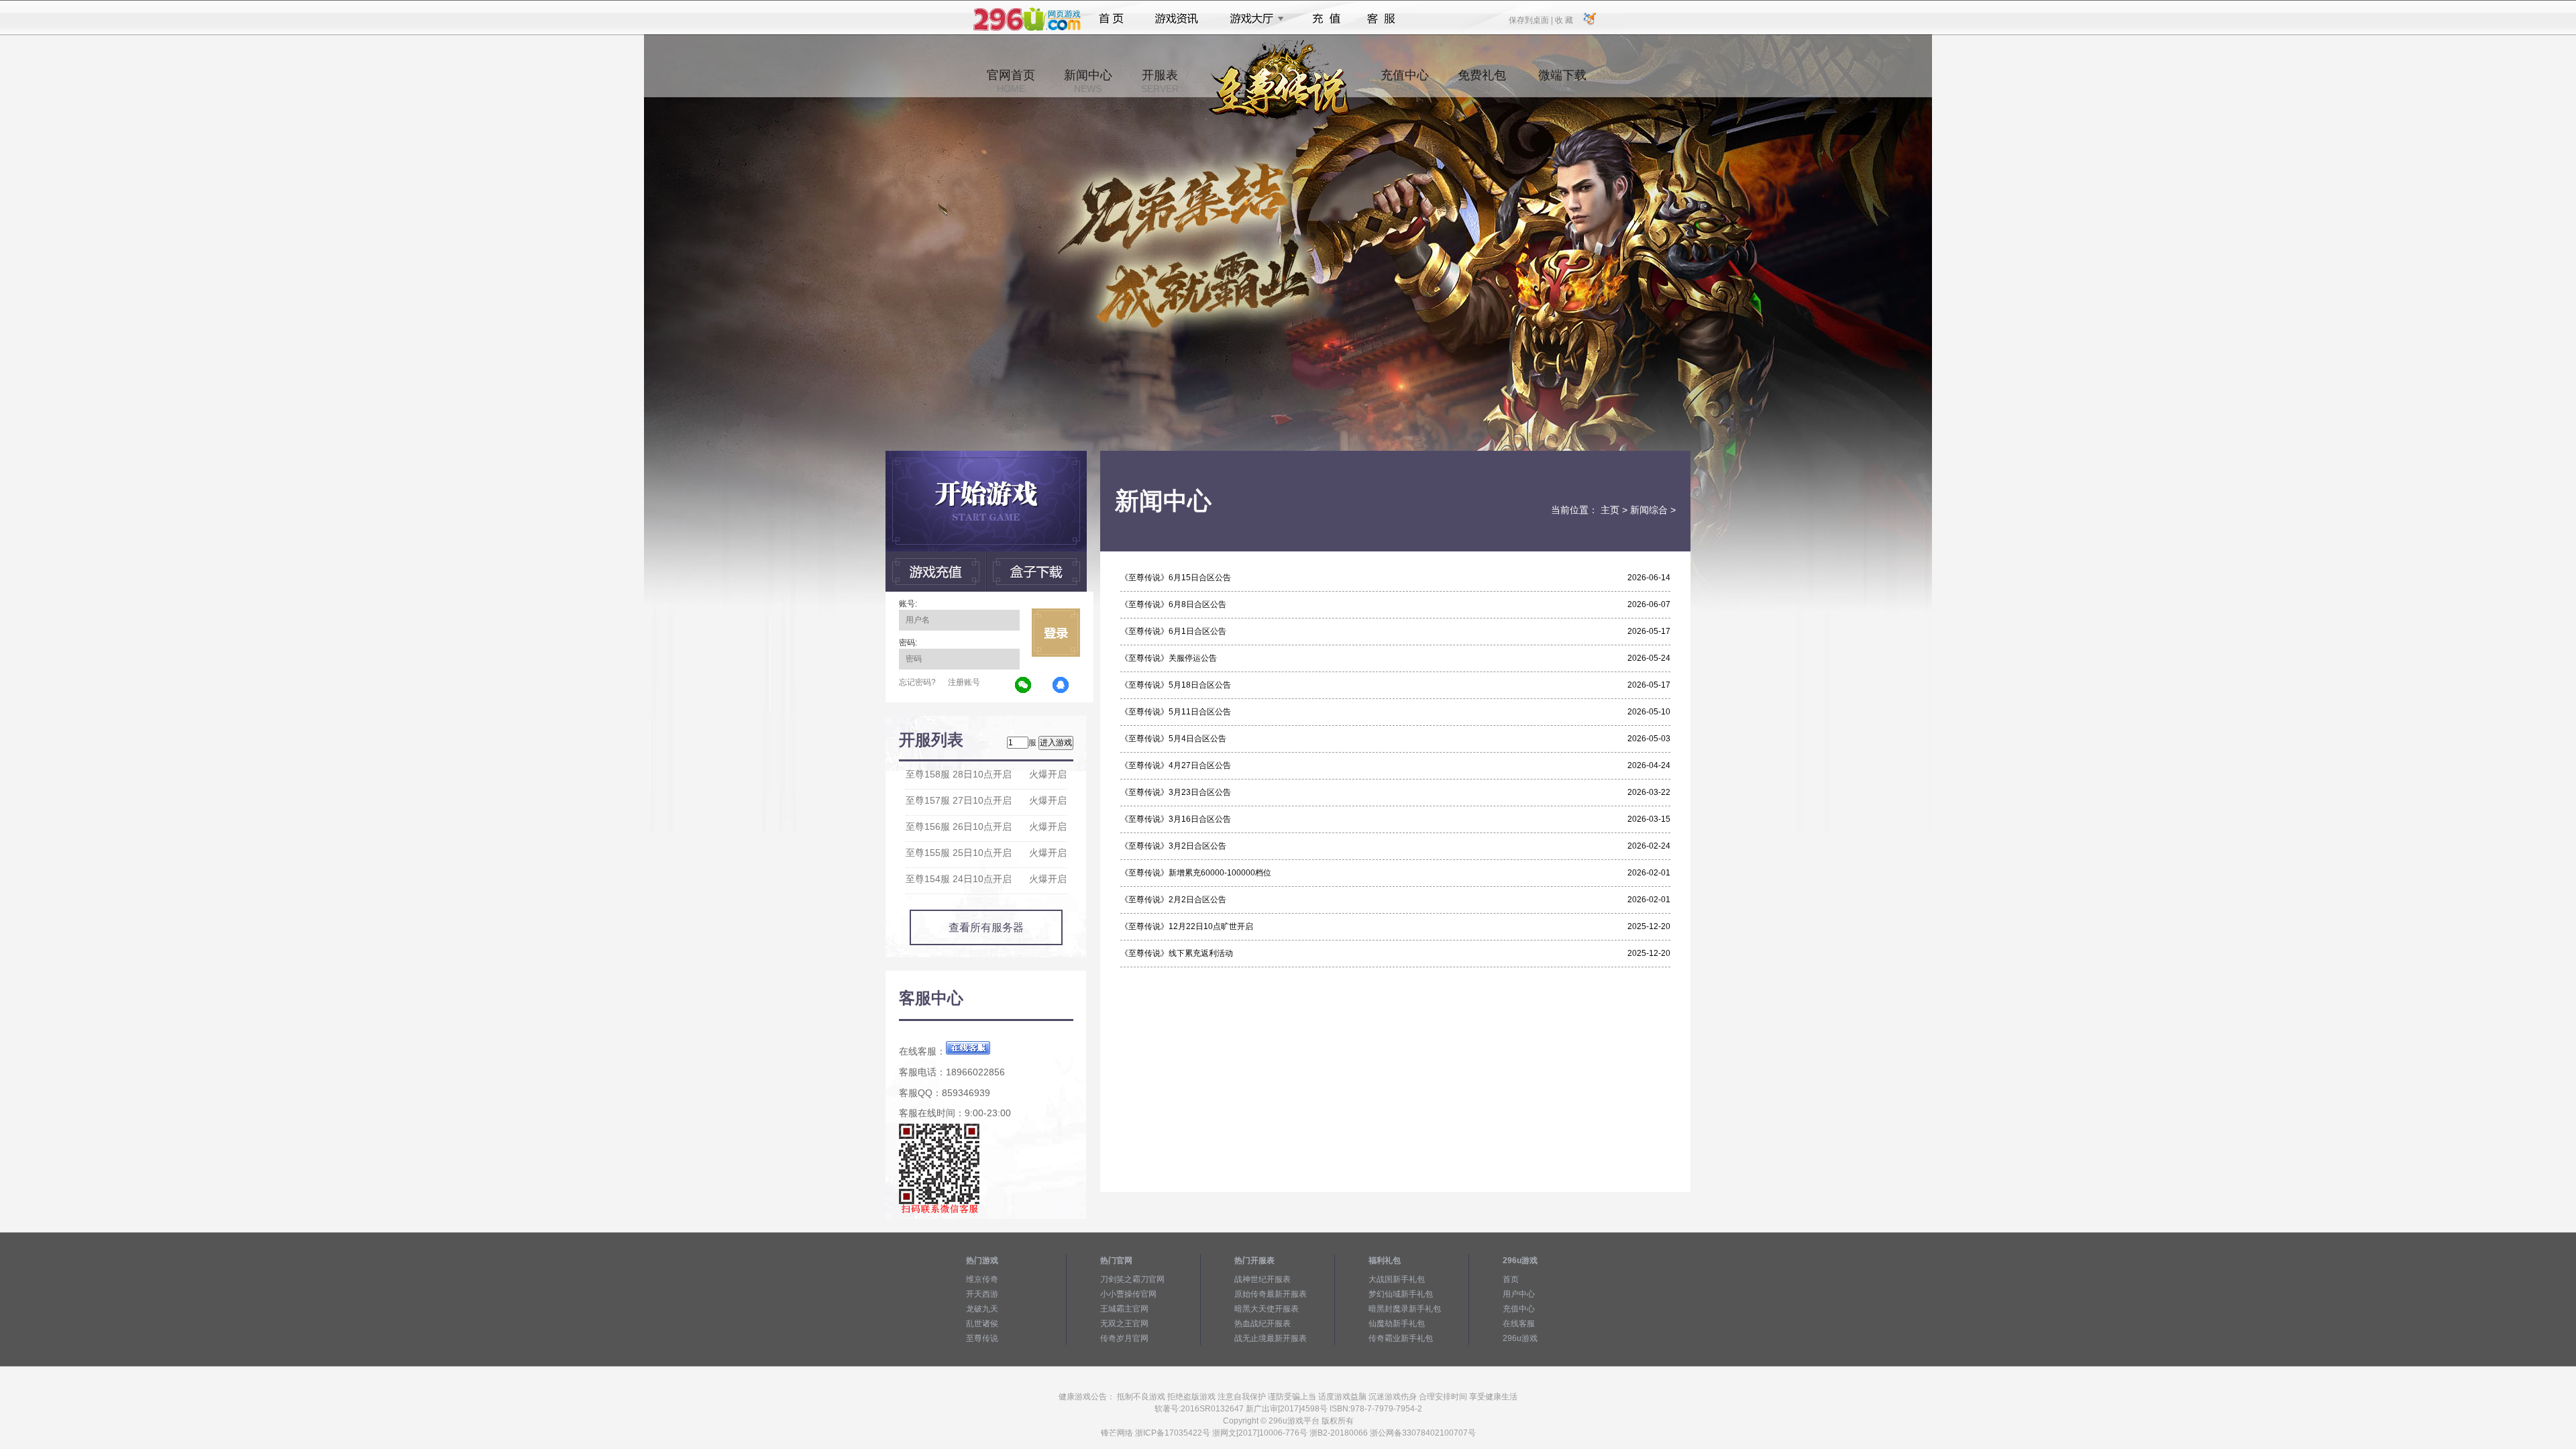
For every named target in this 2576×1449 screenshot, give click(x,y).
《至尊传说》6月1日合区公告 (1173, 631)
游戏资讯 (1177, 19)
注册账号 (964, 682)
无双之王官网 (1124, 1324)
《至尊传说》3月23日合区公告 (1176, 792)
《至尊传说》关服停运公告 (1169, 658)
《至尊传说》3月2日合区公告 (1173, 846)
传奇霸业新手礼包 (1401, 1338)
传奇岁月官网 (1124, 1338)
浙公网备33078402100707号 (1423, 1433)
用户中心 (1519, 1294)
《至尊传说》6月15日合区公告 (1176, 578)
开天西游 (982, 1294)
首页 (1111, 19)
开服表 (1160, 81)
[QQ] (1061, 686)
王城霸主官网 (1124, 1309)
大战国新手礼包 (1397, 1279)
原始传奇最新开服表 (1271, 1294)
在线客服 (1519, 1324)
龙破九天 (982, 1309)
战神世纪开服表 (1263, 1279)
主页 (1610, 510)
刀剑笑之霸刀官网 (1132, 1279)
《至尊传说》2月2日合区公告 (1173, 900)
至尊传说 (982, 1338)
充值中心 (1405, 81)
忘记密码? (917, 682)
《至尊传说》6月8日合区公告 (1173, 604)
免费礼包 (1482, 81)
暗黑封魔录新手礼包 (1405, 1309)
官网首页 (1011, 81)
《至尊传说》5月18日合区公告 (1176, 685)
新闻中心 (1088, 81)
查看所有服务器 (986, 927)
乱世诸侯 (982, 1324)
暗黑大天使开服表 (1267, 1309)
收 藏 (1564, 19)
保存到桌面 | (1532, 19)
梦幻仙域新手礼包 (1401, 1294)
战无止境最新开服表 (1271, 1338)
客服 (1382, 19)
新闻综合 (1649, 510)
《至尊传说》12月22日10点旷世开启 (1187, 926)
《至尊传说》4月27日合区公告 (1176, 765)
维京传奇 (982, 1279)
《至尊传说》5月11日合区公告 (1176, 712)
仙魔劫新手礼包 (1397, 1324)
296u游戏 (1520, 1338)
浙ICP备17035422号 (1173, 1433)
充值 (1326, 19)
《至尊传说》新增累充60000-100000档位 (1196, 873)
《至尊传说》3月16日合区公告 (1176, 819)
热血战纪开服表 (1263, 1324)
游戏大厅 (1253, 19)
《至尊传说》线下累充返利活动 (1177, 953)
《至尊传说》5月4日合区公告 (1173, 739)
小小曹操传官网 (1128, 1294)
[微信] (1024, 686)
